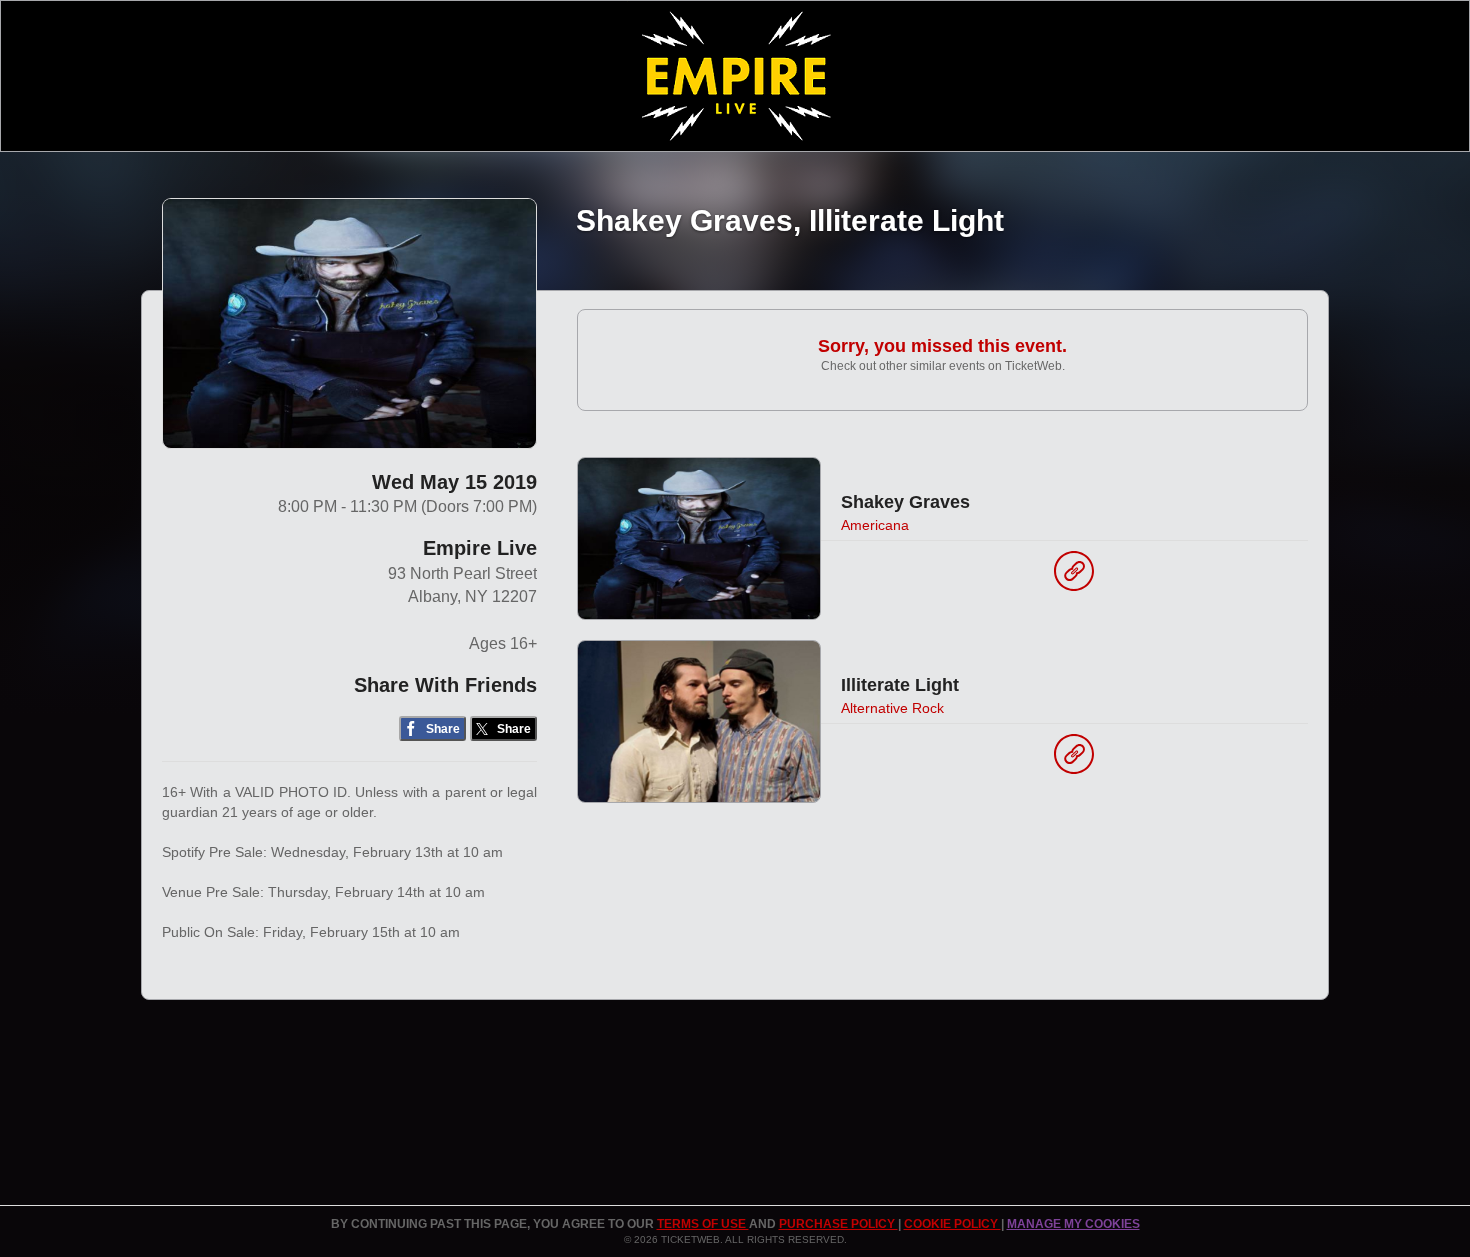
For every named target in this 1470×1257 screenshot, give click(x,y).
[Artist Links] (1074, 576)
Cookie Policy (952, 1224)
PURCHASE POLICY (838, 1224)
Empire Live (480, 548)
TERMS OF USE (703, 1224)
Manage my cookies (1073, 1224)
